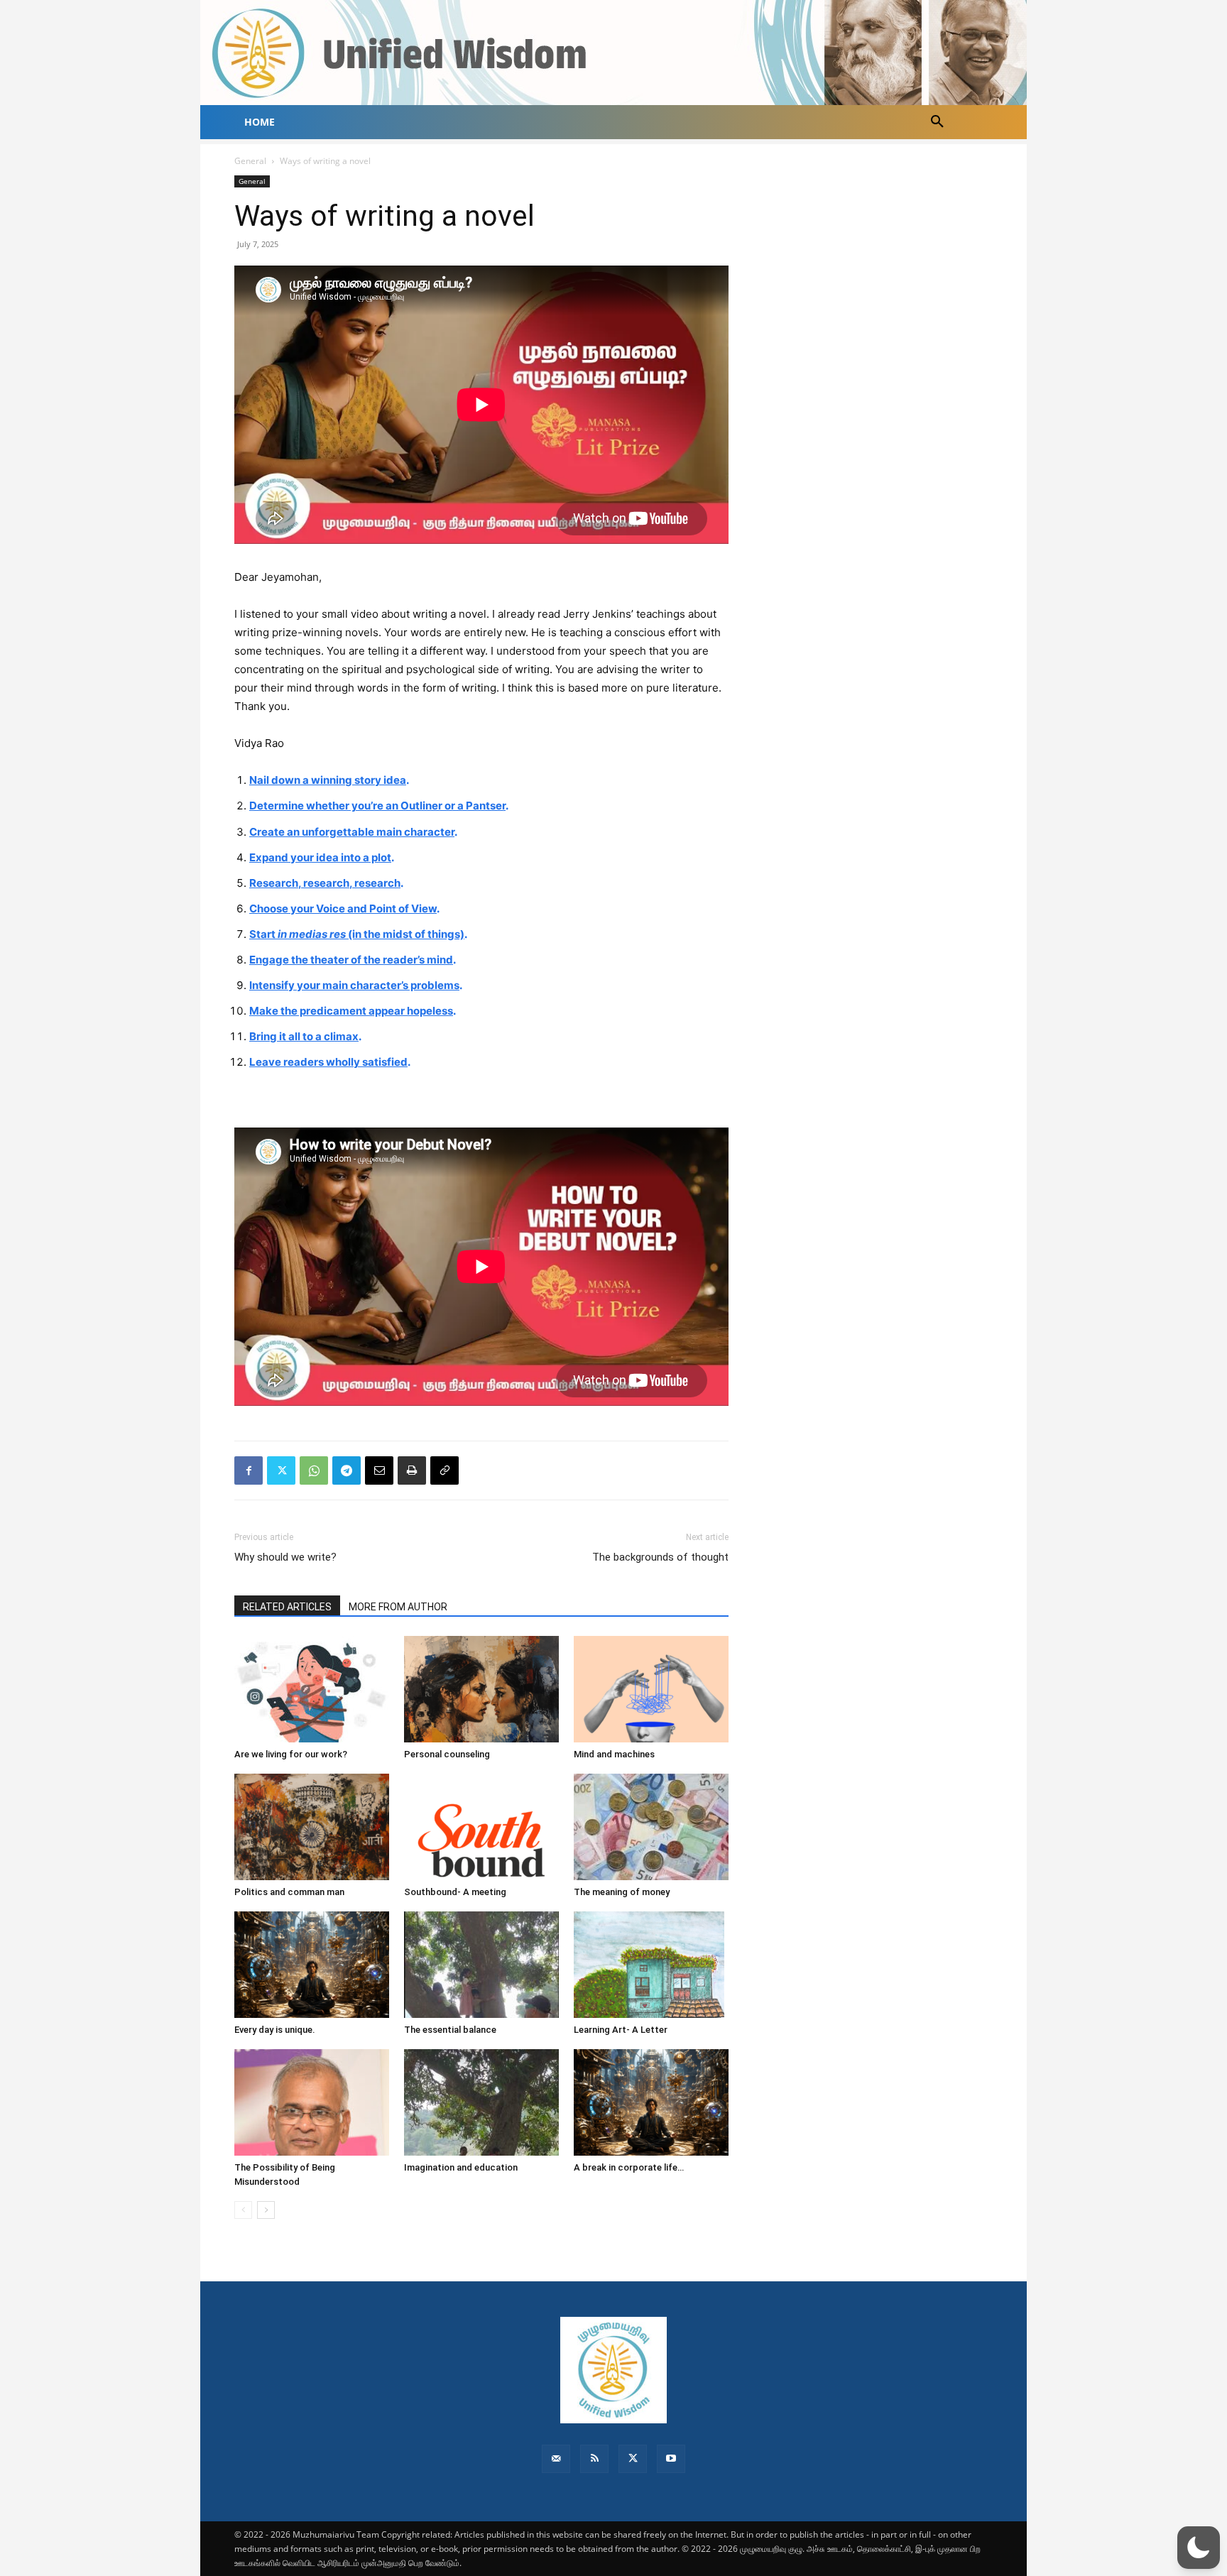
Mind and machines (614, 1754)
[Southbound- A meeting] (481, 1827)
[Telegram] (347, 1470)
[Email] (379, 1470)
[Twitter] (281, 1470)
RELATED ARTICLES (287, 1607)
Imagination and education (461, 2167)
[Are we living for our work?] (312, 1689)
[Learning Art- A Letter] (651, 1965)
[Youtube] (671, 2459)
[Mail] (556, 2459)
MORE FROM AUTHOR (398, 1607)
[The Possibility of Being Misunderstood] (312, 2102)
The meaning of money (622, 1892)
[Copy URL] (445, 1470)
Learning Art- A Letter (621, 2030)
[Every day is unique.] (312, 1965)
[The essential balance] (481, 1965)
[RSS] (594, 2459)
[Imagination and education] (481, 2102)
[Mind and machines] (651, 1689)
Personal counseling (447, 1754)
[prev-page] (243, 2210)
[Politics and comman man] (312, 1827)
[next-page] (266, 2210)
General (250, 161)
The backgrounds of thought (660, 1557)
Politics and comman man (289, 1892)
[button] (937, 122)
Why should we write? (285, 1557)
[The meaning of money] (651, 1827)
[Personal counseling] (481, 1689)
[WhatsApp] (314, 1470)
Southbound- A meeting (455, 1892)
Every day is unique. (275, 2030)
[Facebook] (249, 1470)
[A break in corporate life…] (651, 2102)
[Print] (412, 1470)
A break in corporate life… (629, 2167)
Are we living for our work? (291, 1754)
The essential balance (450, 2030)
